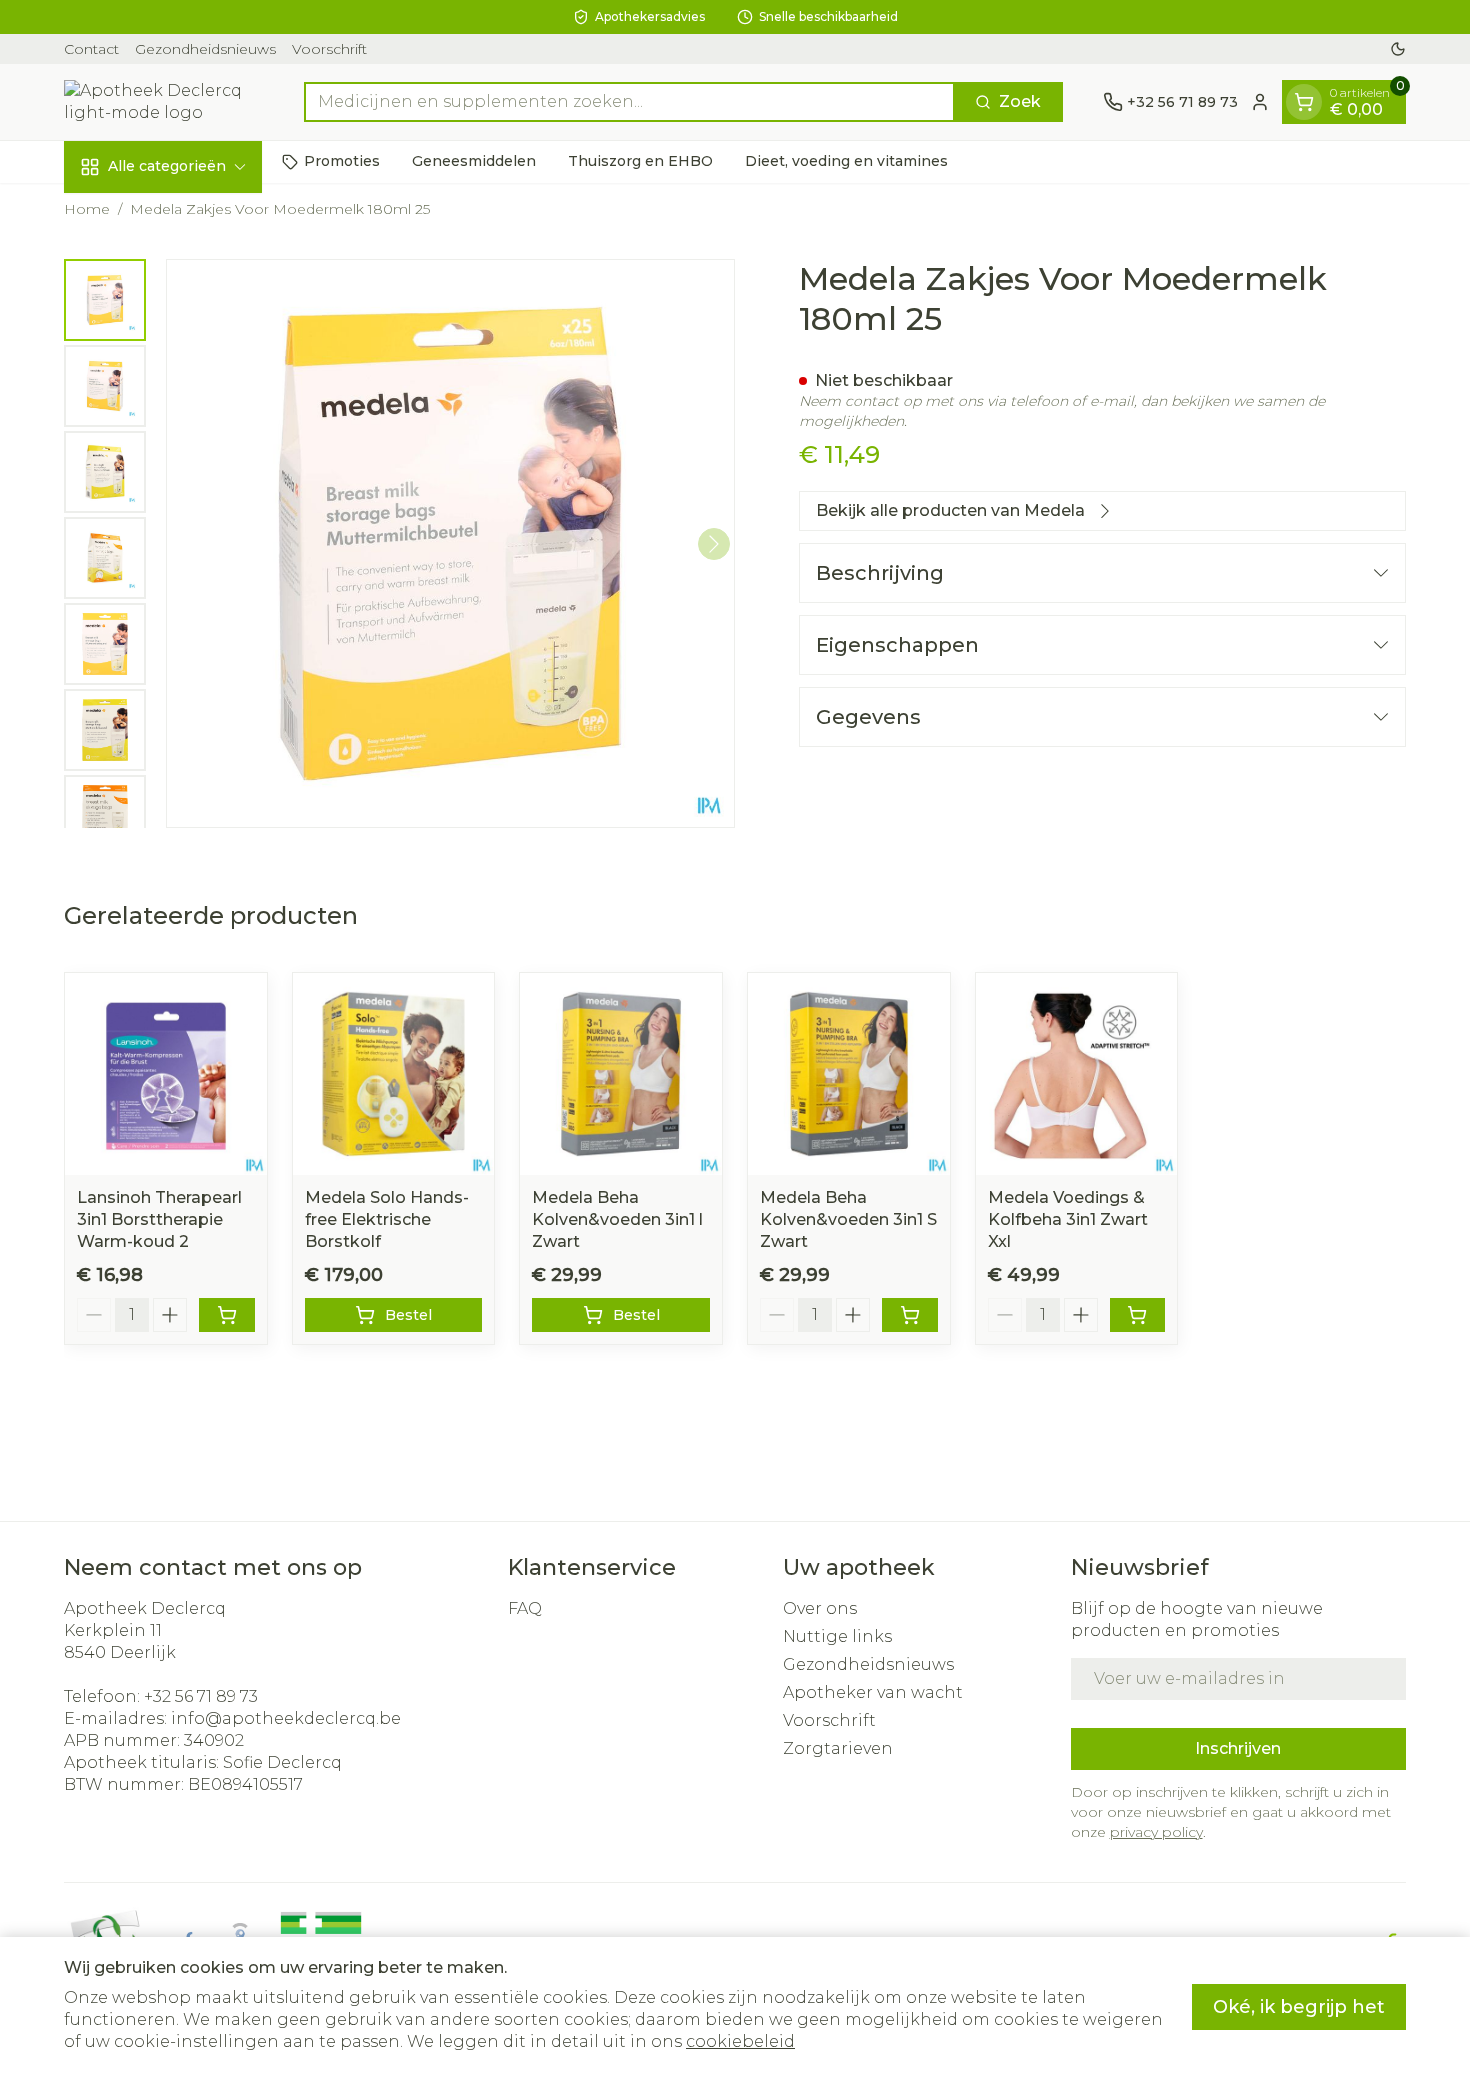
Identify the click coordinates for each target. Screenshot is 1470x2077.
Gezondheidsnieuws (205, 49)
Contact (91, 49)
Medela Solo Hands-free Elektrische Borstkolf (387, 1219)
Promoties (342, 161)
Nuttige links (837, 1636)
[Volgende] (714, 544)
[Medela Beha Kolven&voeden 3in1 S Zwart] (849, 1074)
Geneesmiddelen (474, 161)
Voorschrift (329, 49)
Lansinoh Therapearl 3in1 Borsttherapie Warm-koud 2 (159, 1219)
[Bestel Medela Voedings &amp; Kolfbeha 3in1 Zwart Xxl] (1138, 1315)
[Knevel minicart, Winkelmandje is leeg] (1304, 102)
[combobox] (629, 102)
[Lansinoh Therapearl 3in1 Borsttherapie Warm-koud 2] (166, 1074)
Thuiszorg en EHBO (640, 161)
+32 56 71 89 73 (201, 1696)
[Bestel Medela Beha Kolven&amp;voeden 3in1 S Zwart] (910, 1315)
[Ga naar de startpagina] (164, 102)
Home (87, 209)
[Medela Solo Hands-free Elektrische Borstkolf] (394, 1074)
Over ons (820, 1608)
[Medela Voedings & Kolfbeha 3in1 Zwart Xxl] (1077, 1074)
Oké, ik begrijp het (1299, 2007)
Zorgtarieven (838, 1748)
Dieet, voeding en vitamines (846, 161)
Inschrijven (1238, 1748)
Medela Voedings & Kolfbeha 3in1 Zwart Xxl (1068, 1219)
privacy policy (1156, 1832)
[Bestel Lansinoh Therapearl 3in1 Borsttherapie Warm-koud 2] (227, 1315)
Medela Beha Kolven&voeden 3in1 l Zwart (617, 1219)
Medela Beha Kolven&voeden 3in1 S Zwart (848, 1219)
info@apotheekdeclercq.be (286, 1718)
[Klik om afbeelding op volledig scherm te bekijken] (450, 543)
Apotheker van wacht (873, 1692)
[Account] (1260, 102)
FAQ (525, 1608)
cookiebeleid (740, 2041)
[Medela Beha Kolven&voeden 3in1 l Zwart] (621, 1074)
